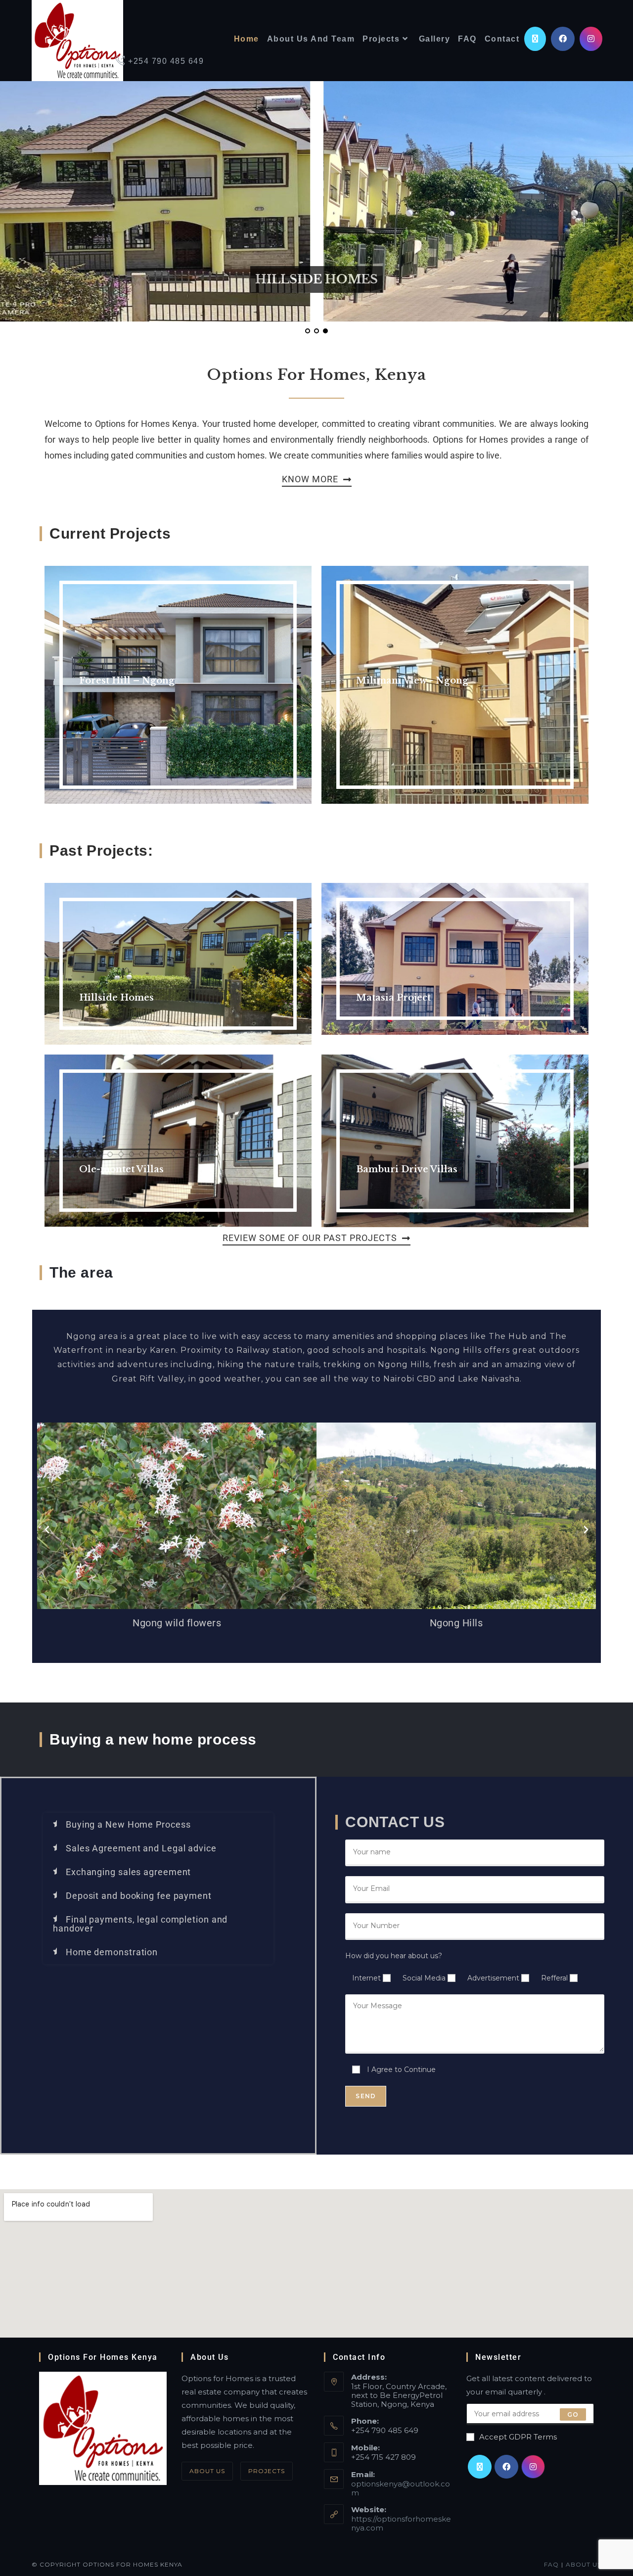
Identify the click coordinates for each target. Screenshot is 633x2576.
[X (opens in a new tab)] (535, 39)
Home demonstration (112, 1952)
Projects (267, 2471)
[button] (47, 1530)
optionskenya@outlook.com (401, 2488)
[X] (480, 2467)
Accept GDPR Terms (518, 2437)
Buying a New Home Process (128, 1824)
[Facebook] (506, 2467)
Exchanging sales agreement (128, 1872)
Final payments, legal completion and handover (140, 1924)
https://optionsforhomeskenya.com (401, 2523)
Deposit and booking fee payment (139, 1896)
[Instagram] (533, 2467)
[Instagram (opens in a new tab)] (591, 39)
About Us (207, 2471)
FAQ (551, 2564)
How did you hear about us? (394, 1956)
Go (573, 2414)
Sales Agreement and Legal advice (141, 1848)
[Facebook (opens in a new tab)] (563, 39)
